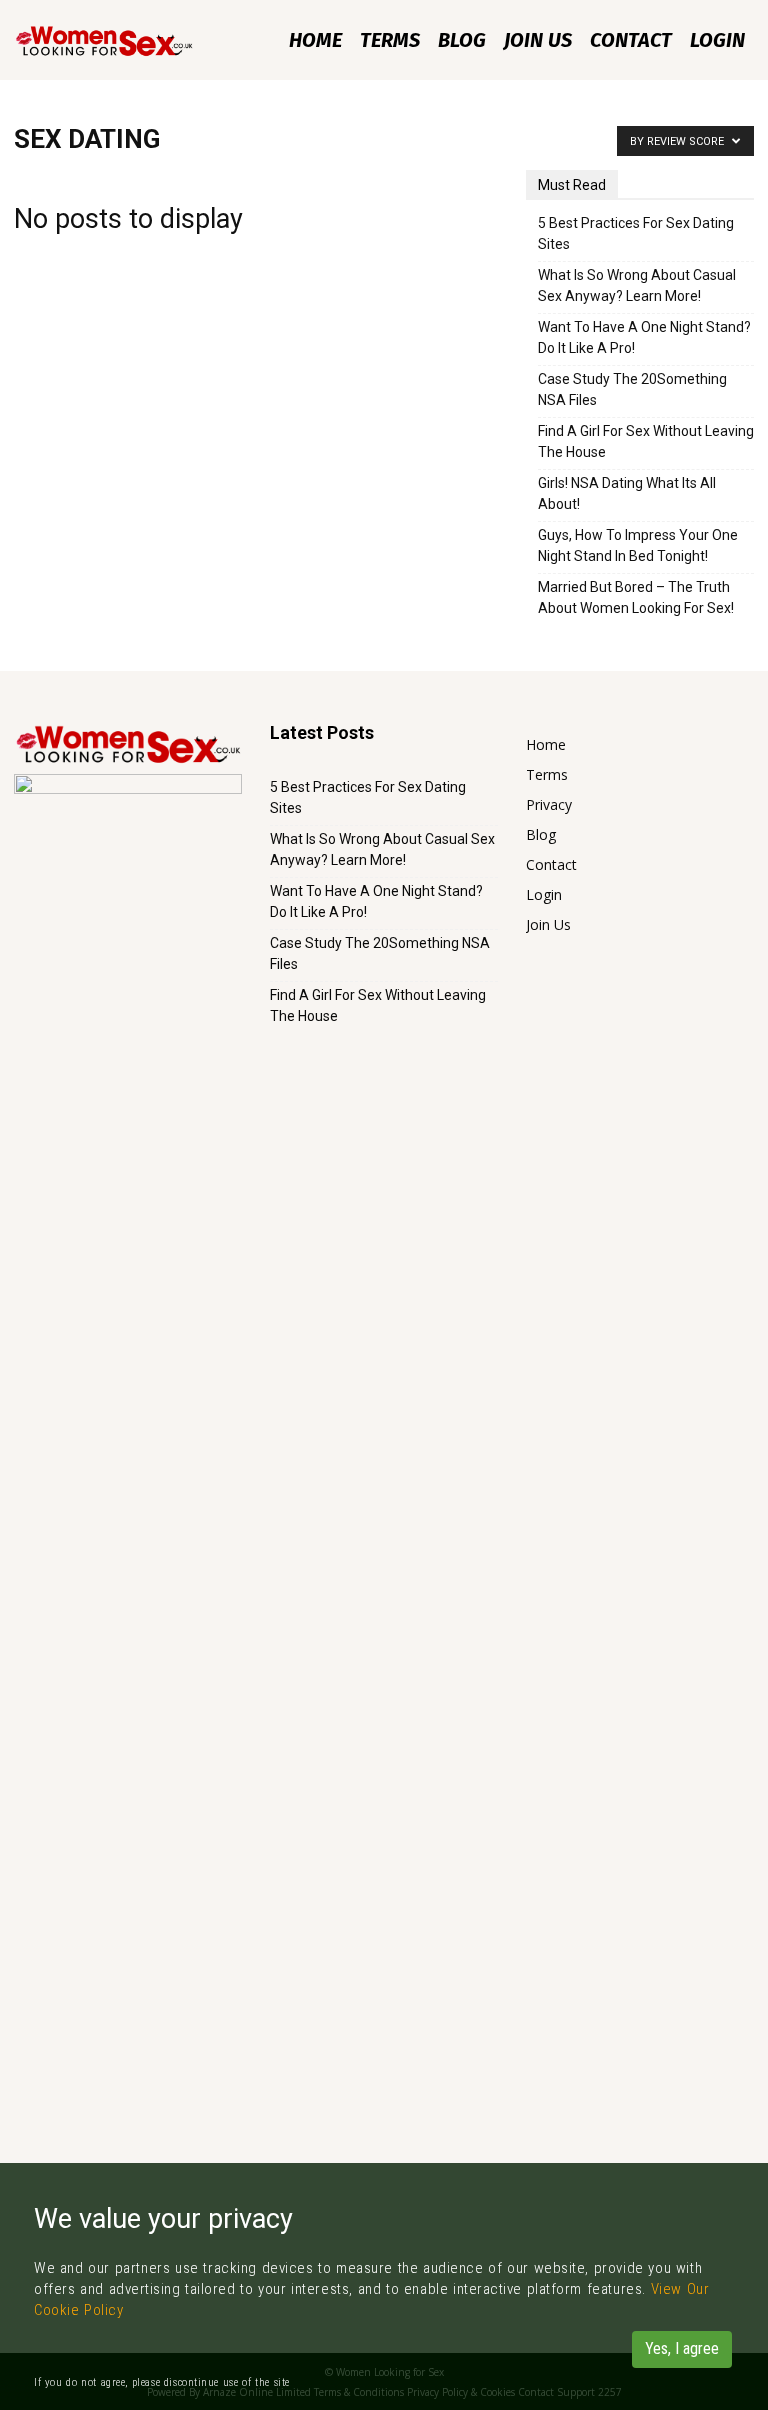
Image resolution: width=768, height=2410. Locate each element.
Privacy (549, 804)
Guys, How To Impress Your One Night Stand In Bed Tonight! (638, 545)
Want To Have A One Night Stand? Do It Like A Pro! (644, 337)
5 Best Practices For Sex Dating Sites (636, 233)
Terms (390, 40)
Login (717, 40)
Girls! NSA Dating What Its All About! (627, 493)
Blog (462, 40)
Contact (631, 40)
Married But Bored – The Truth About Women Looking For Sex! (636, 597)
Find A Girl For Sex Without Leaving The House (646, 441)
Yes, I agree (682, 2348)
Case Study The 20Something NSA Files (632, 389)
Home (315, 40)
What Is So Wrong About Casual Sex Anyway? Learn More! (637, 285)
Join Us (538, 40)
